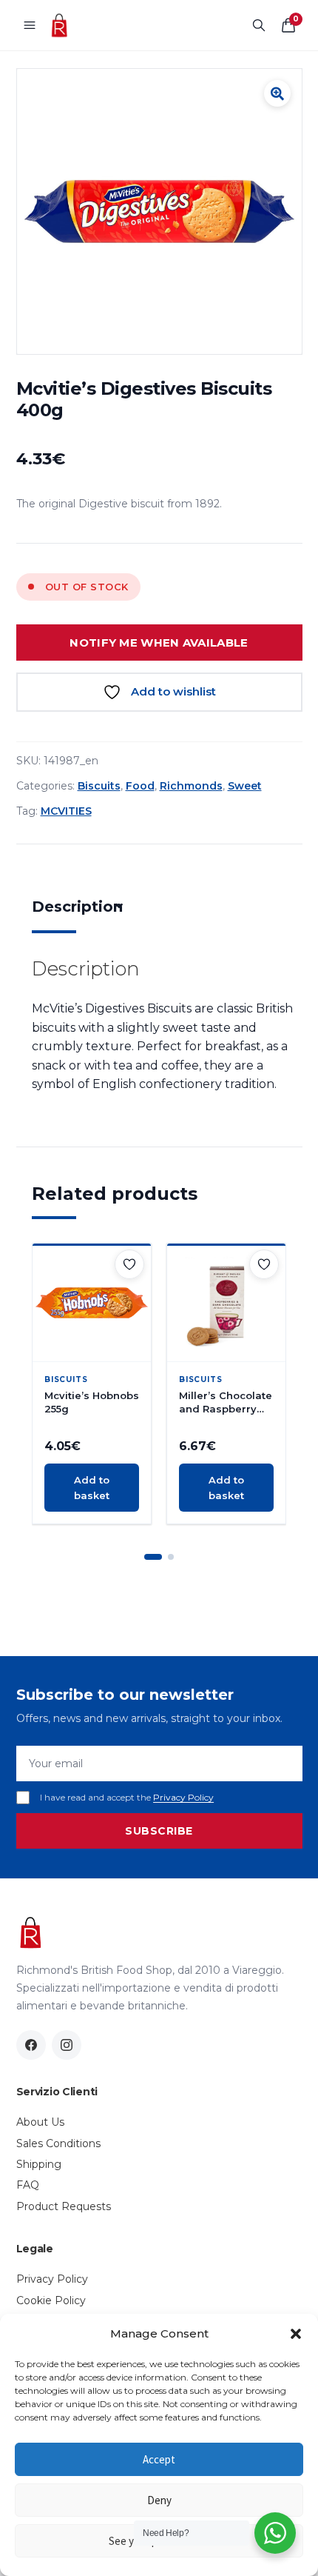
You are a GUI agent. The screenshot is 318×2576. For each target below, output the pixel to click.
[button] (296, 2334)
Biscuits (99, 786)
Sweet (245, 786)
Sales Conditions (58, 2143)
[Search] (259, 25)
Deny (159, 2500)
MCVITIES (66, 811)
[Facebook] (31, 2045)
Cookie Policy (51, 2300)
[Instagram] (67, 2045)
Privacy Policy (183, 1797)
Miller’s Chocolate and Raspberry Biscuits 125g (226, 1402)
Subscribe (159, 1831)
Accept (159, 2459)
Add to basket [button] (92, 1488)
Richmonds (191, 786)
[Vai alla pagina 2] (171, 1557)
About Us (40, 2122)
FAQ (28, 2185)
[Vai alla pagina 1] (153, 1557)
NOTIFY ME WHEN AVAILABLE (159, 643)
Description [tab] (77, 907)
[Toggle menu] (30, 25)
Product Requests (64, 2206)
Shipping (39, 2164)
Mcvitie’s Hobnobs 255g (92, 1402)
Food (140, 786)
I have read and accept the (127, 1797)
